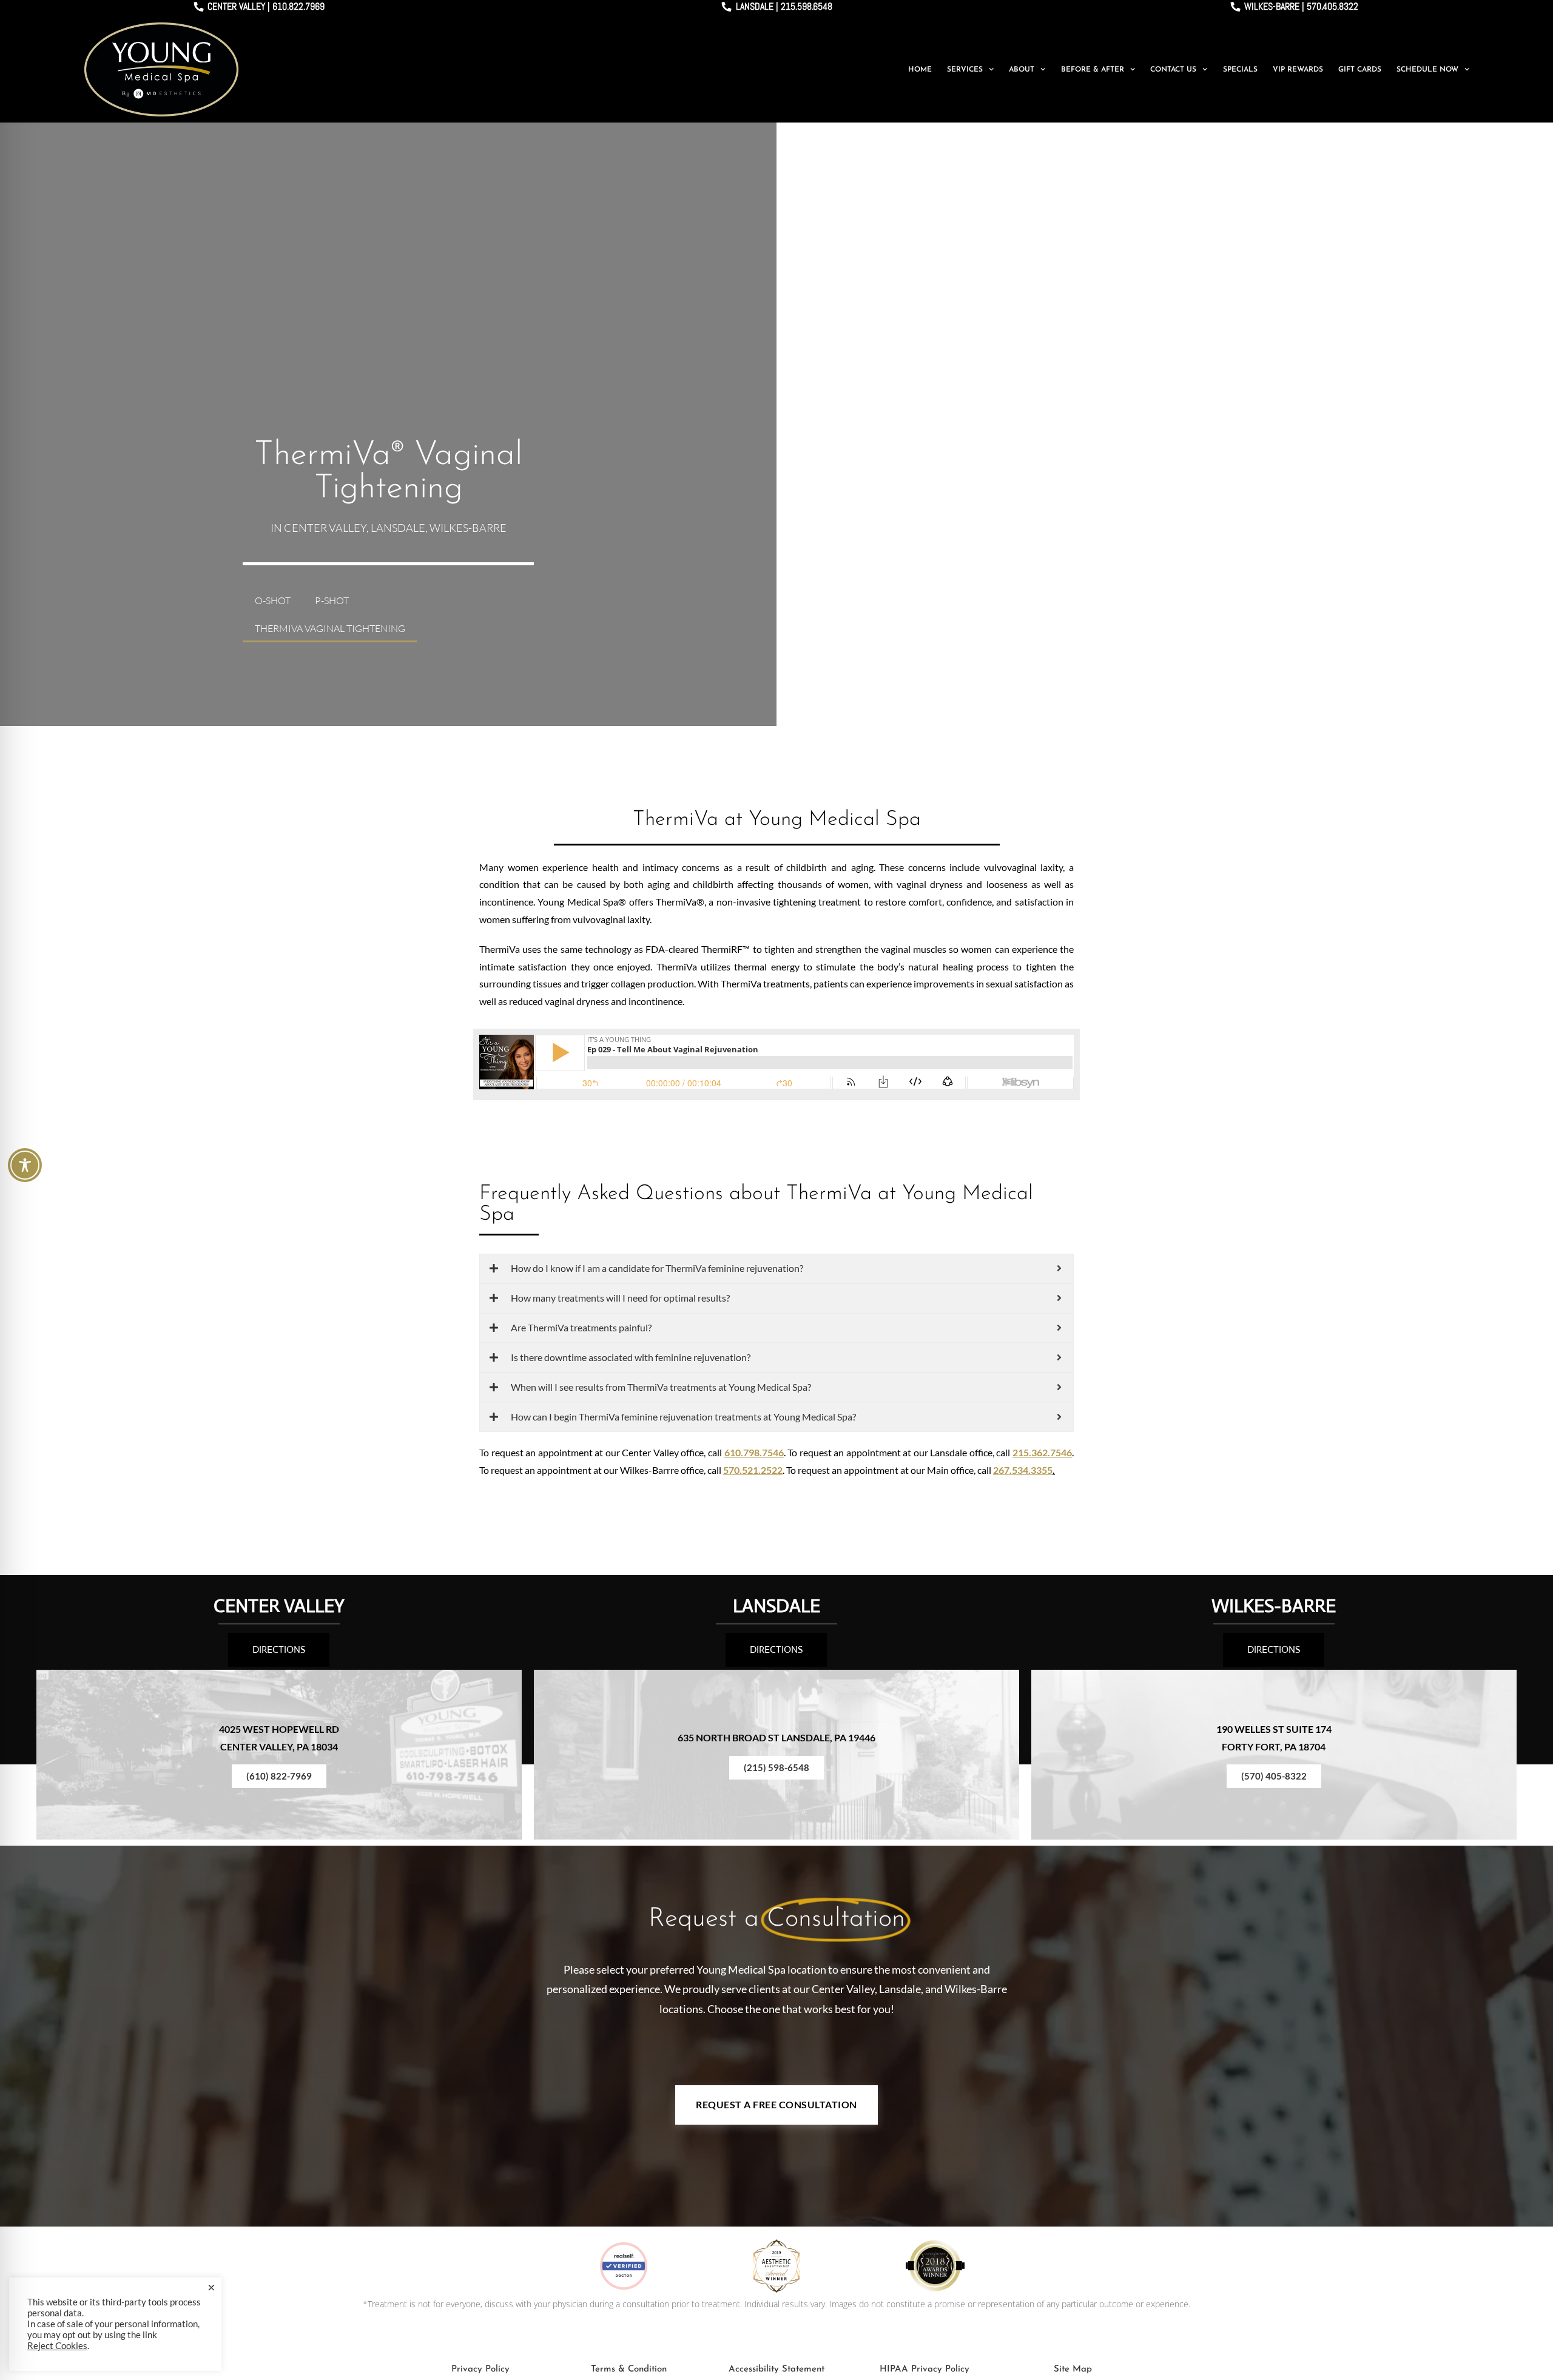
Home (920, 70)
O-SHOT (273, 600)
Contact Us (1173, 70)
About (1022, 70)
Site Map (1073, 2369)
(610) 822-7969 (279, 1776)
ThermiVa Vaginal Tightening (330, 628)
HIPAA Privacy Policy (925, 2369)
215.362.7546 (1042, 1452)
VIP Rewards (1298, 70)
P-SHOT (332, 600)
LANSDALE (776, 1606)
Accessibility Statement (776, 2369)
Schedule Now (1427, 70)
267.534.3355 (1023, 1470)
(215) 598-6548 (776, 1767)
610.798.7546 (754, 1452)
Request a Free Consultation (776, 2104)
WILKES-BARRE (1274, 1606)
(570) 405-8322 (1274, 1776)
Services (965, 70)
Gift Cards (1360, 70)
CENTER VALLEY (279, 1606)
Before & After (1093, 70)
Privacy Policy (480, 2369)
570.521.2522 (753, 1470)
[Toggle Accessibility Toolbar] (25, 1165)
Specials (1240, 70)
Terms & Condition (629, 2369)
